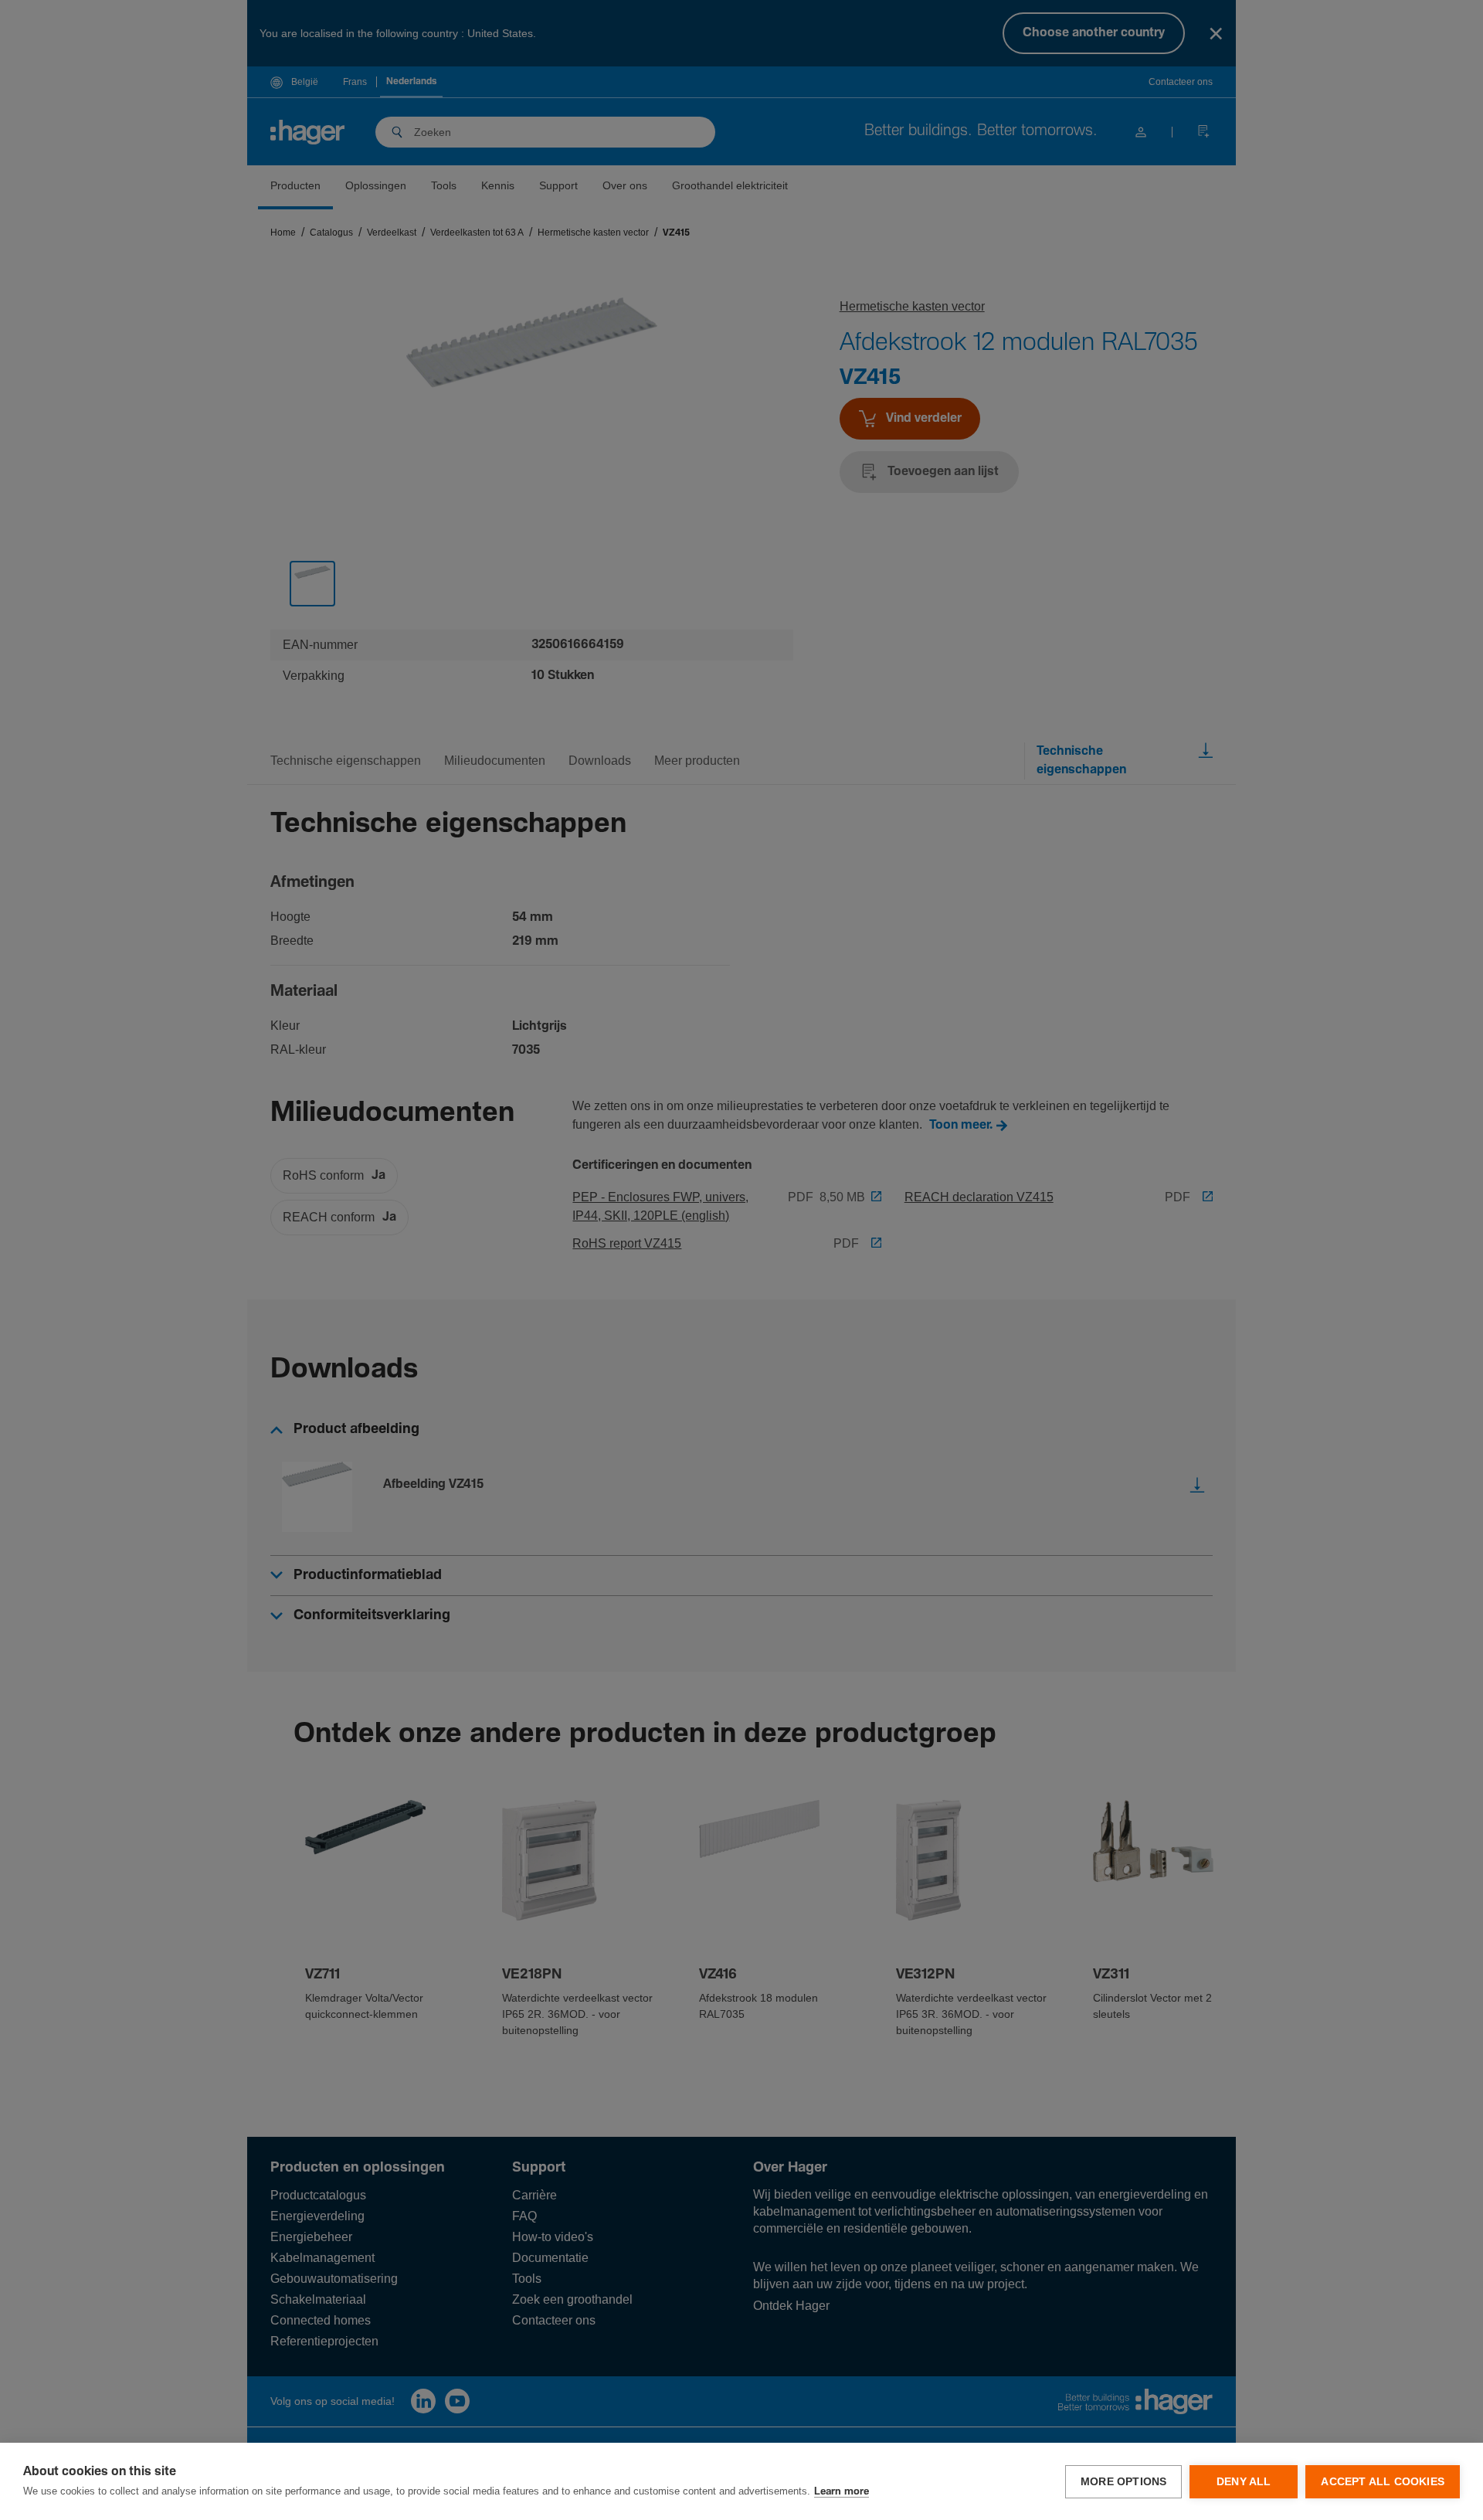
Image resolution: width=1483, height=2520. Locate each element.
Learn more (842, 2492)
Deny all (1244, 2482)
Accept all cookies (1383, 2482)
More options (1123, 2482)
